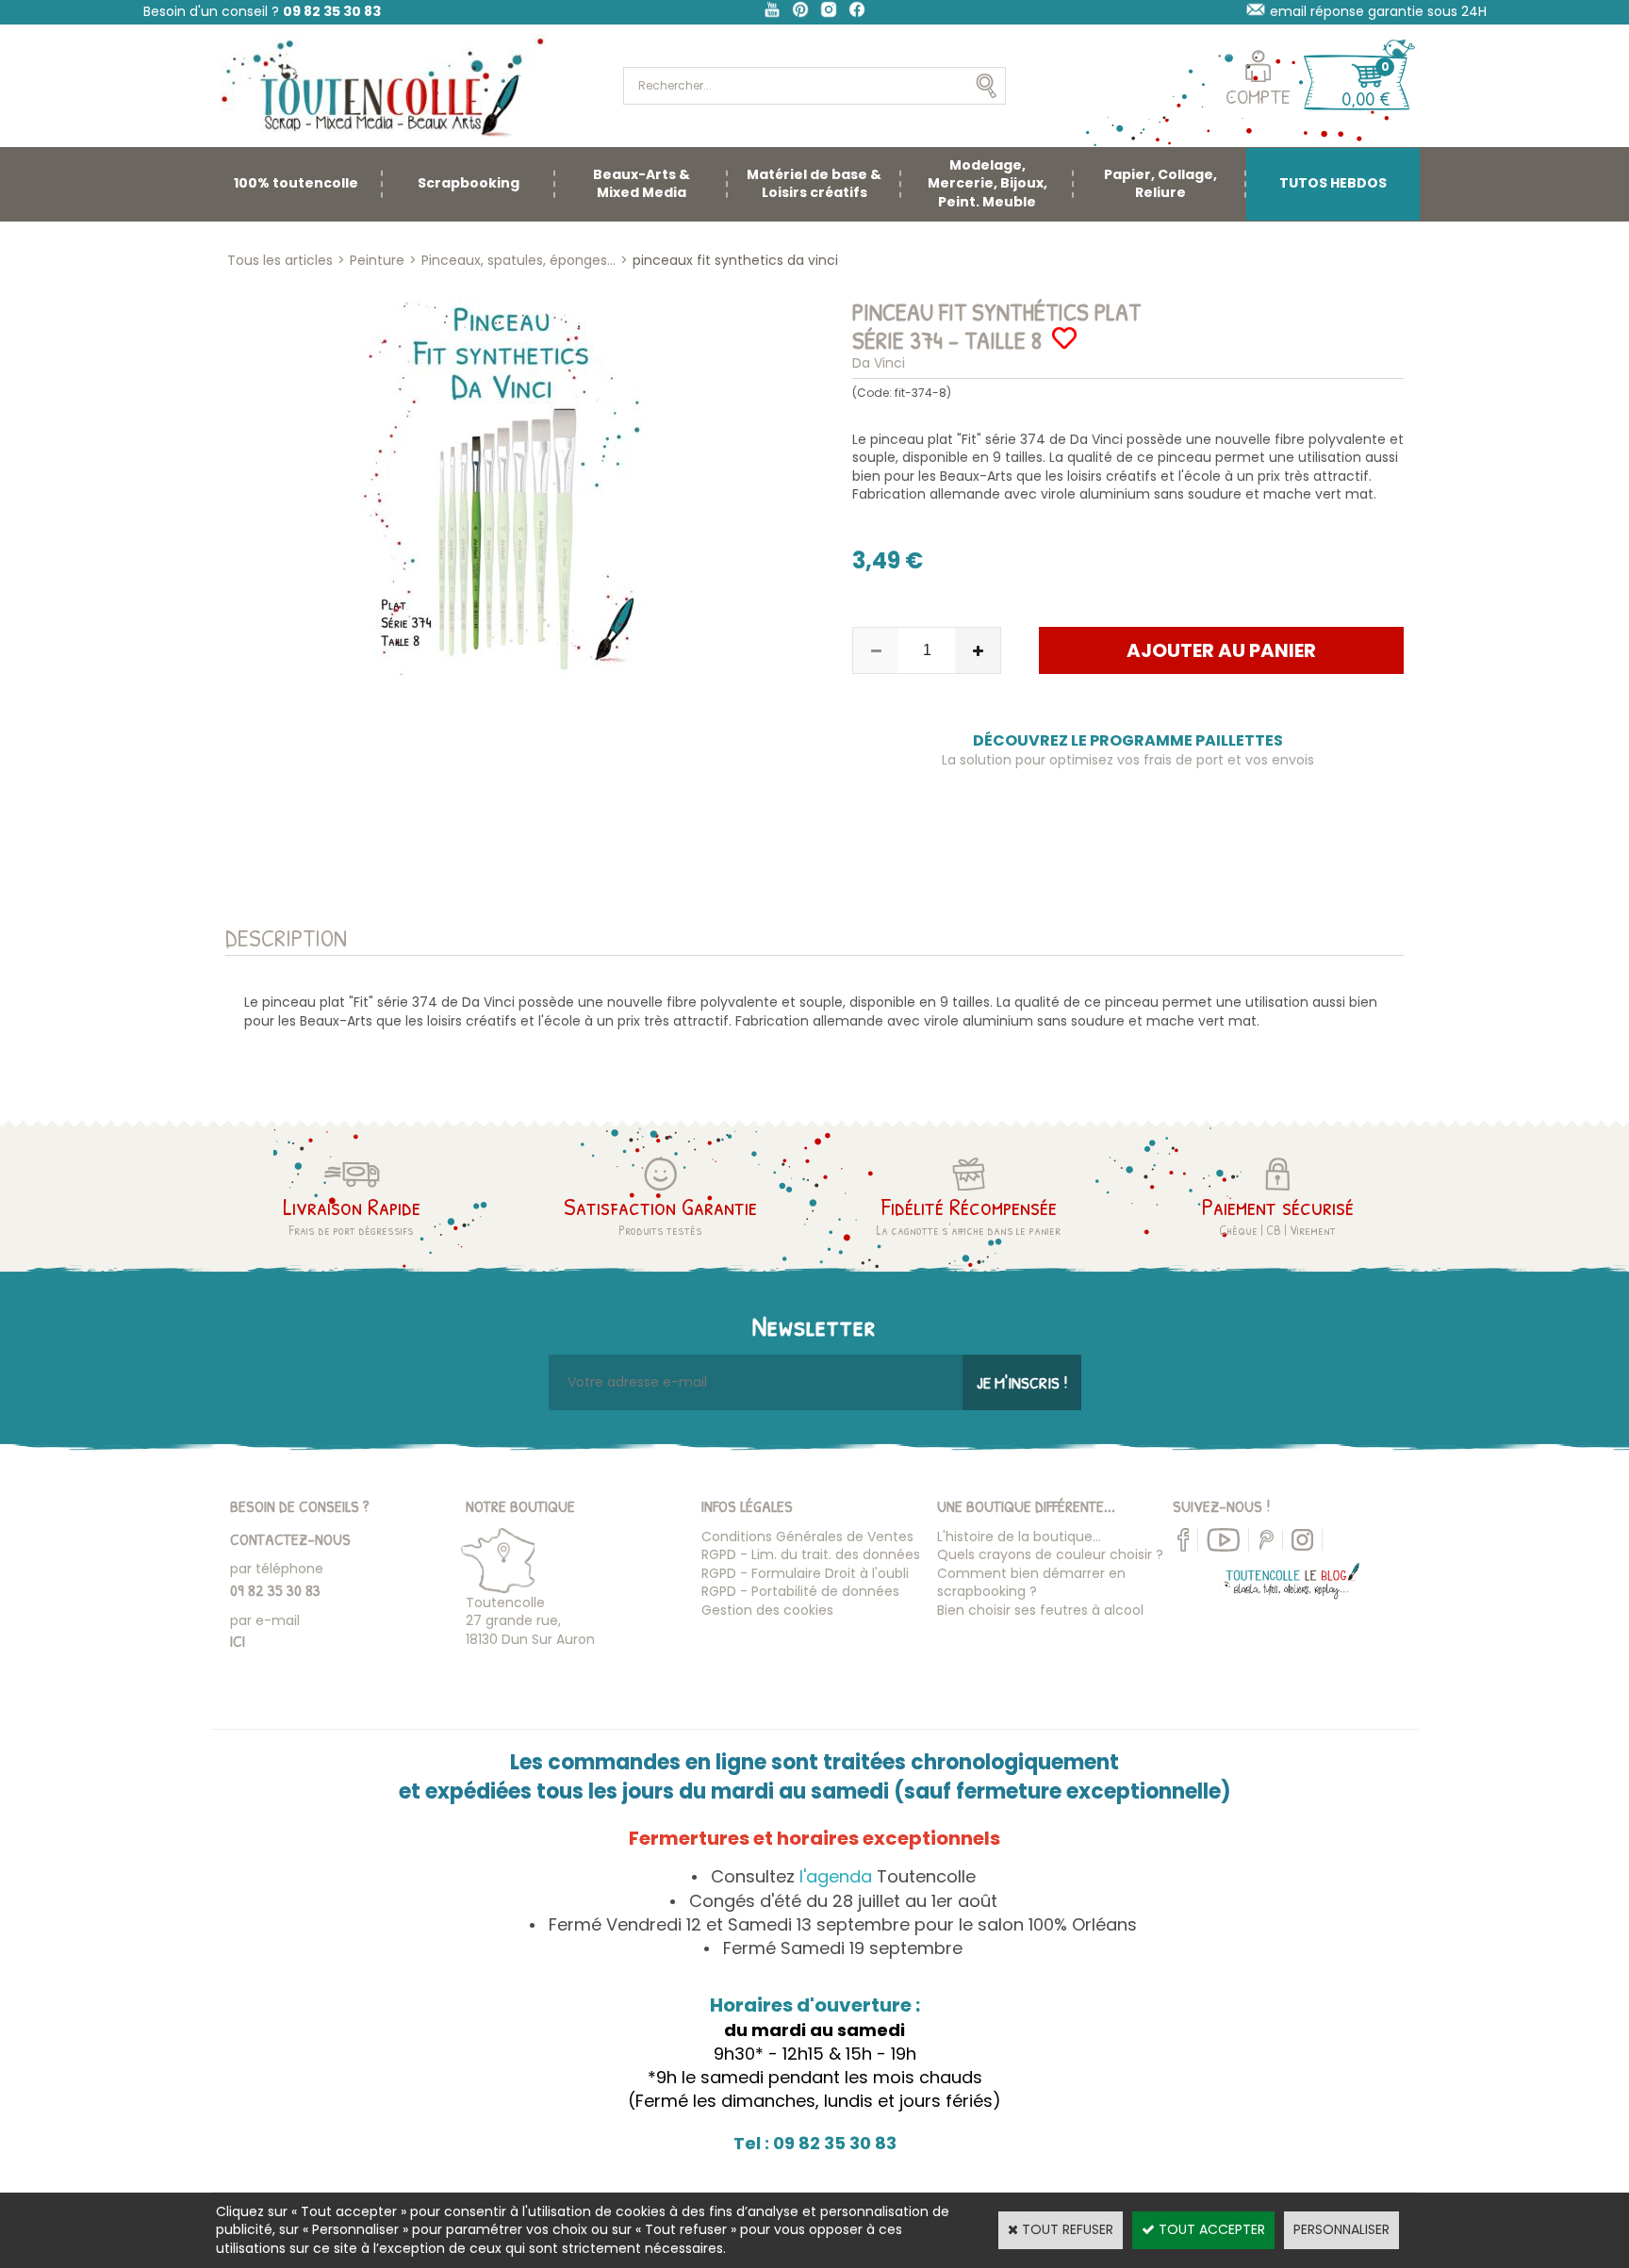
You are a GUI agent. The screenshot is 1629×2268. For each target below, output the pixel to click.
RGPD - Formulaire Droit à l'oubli (805, 1573)
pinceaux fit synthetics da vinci (735, 260)
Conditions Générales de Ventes (807, 1537)
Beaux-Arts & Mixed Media (642, 184)
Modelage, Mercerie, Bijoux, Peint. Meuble (987, 183)
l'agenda (836, 1876)
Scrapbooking (469, 183)
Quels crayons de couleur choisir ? (1050, 1554)
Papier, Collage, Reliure (1160, 184)
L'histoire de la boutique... (1019, 1537)
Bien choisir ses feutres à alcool (1040, 1610)
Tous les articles (280, 260)
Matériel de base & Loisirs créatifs (814, 184)
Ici (238, 1641)
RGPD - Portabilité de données (800, 1591)
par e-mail (265, 1620)
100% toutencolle (296, 183)
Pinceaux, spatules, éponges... (518, 260)
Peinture (377, 260)
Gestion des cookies (767, 1610)
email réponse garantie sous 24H (1378, 11)
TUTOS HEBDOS (1333, 183)
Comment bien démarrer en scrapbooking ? (1031, 1583)
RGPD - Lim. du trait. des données (811, 1554)
